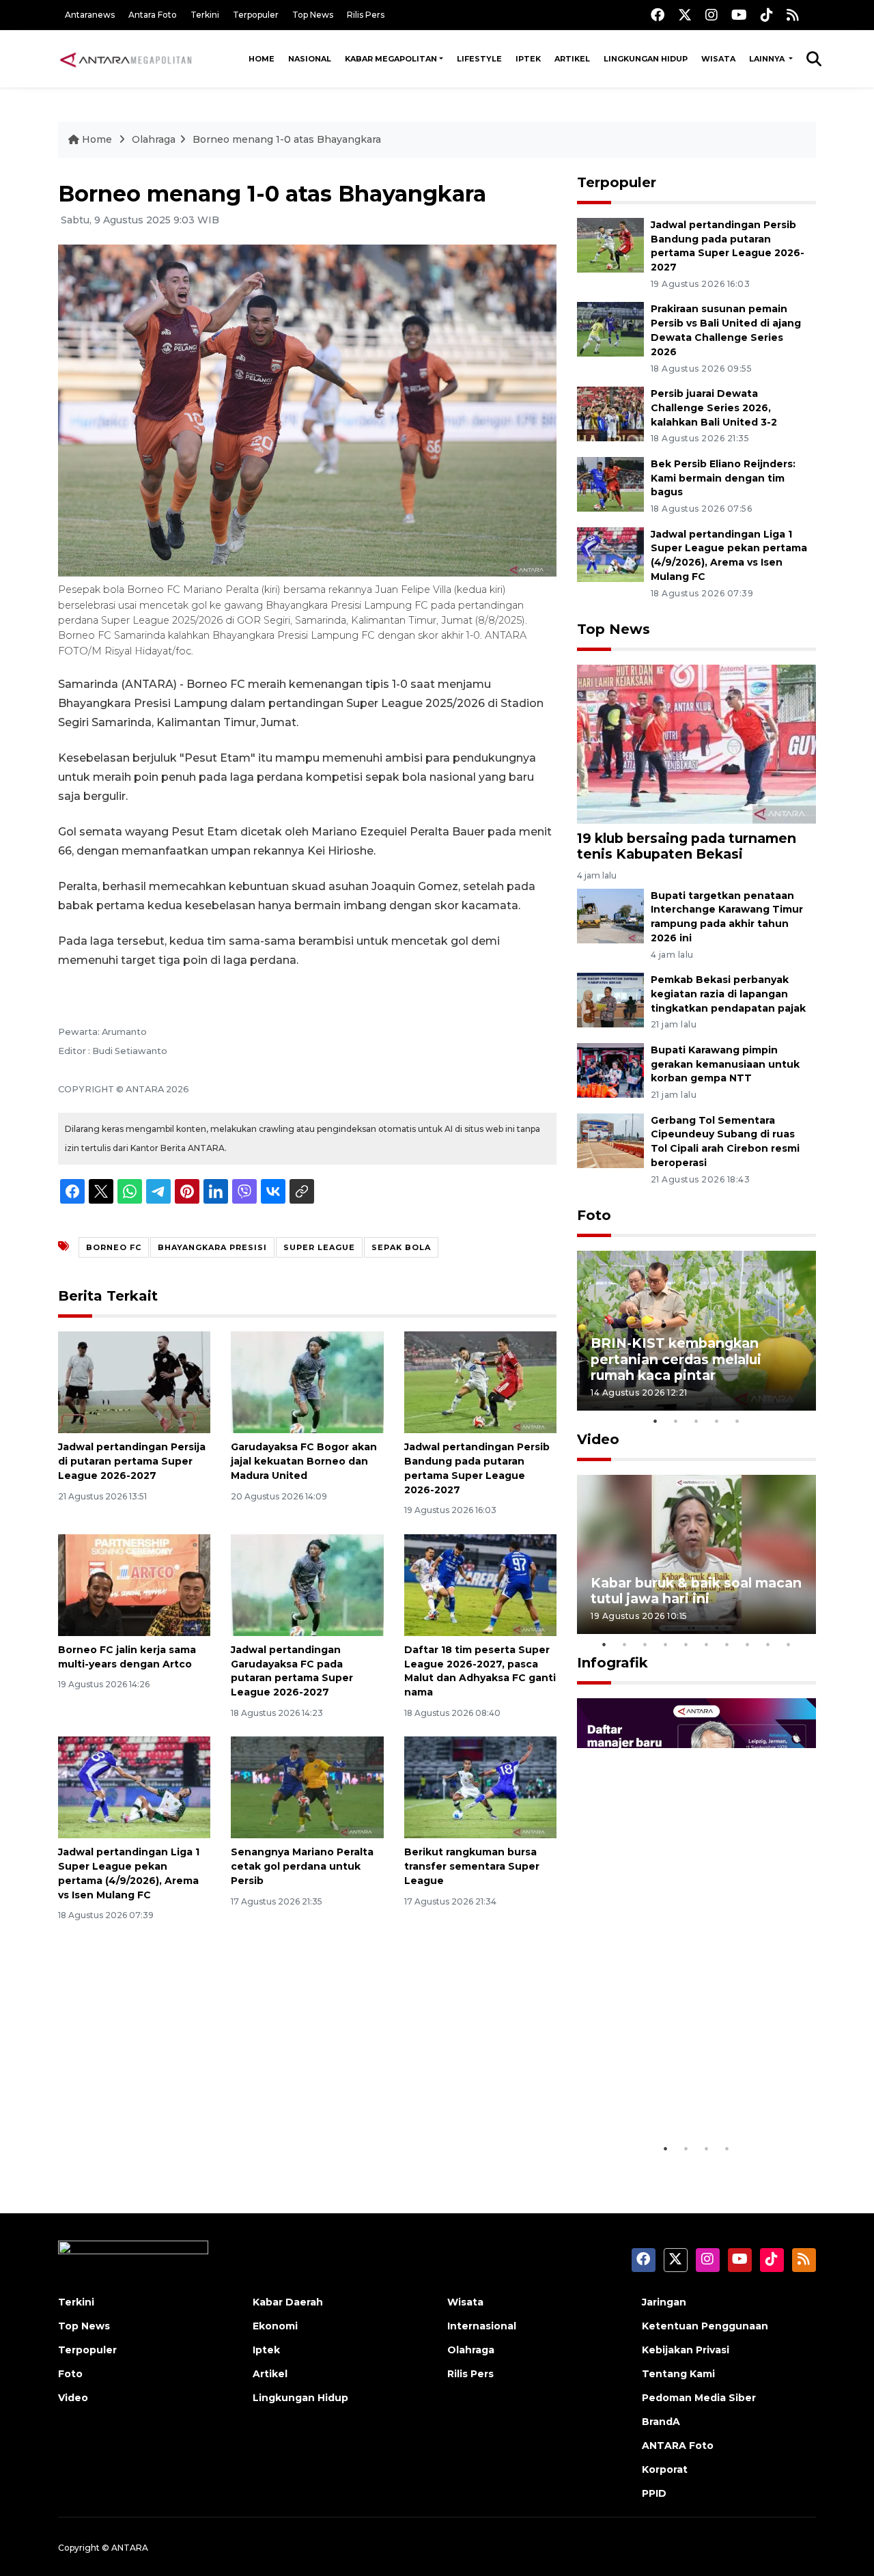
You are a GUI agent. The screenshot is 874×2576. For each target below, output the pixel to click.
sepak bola (401, 1247)
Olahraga (154, 139)
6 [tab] (707, 1644)
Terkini (205, 15)
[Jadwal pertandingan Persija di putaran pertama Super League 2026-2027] (134, 1382)
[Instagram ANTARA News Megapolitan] (711, 15)
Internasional (482, 2326)
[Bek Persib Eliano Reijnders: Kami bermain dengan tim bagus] (610, 483)
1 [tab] (655, 1421)
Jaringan (664, 2302)
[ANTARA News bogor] (126, 59)
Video (598, 1439)
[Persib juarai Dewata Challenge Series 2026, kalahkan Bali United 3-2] (610, 413)
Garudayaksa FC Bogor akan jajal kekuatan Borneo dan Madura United (304, 1461)
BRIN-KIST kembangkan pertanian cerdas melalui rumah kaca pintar (676, 1359)
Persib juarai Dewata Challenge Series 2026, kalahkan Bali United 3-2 (714, 408)
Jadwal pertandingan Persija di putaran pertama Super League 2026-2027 (132, 1461)
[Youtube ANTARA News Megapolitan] (739, 15)
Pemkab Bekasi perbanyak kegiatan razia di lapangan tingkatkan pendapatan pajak (728, 994)
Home (262, 59)
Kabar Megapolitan (391, 59)
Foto (594, 1215)
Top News (313, 15)
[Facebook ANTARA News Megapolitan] (658, 15)
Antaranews (90, 15)
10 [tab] (789, 1644)
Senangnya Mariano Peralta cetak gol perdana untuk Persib (302, 1866)
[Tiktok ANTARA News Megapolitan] (767, 15)
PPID (654, 2493)
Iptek (528, 59)
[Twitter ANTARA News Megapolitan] (685, 15)
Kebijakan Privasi (686, 2350)
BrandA (661, 2422)
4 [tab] (717, 1421)
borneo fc (114, 1247)
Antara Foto (153, 15)
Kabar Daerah (288, 2302)
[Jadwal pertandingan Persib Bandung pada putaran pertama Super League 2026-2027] (480, 1382)
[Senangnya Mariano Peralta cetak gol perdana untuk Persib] (307, 1787)
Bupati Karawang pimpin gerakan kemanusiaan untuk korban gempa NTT (725, 1064)
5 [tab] (737, 1421)
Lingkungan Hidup (646, 59)
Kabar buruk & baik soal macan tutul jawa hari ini (696, 1591)
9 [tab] (768, 1644)
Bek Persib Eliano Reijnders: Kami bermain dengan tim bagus (723, 478)
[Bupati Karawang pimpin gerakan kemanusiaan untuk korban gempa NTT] (610, 1069)
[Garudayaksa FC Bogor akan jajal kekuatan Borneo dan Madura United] (307, 1382)
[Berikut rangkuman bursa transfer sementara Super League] (480, 1787)
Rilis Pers (366, 15)
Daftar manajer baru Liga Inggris (677, 2093)
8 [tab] (748, 1644)
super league (319, 1247)
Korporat (665, 2469)
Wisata (718, 59)
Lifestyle (479, 59)
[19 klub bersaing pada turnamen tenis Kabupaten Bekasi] (696, 744)
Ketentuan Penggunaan (705, 2326)
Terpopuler (256, 15)
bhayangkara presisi (212, 1247)
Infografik (612, 1663)
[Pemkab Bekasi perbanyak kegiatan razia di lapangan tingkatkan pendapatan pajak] (610, 999)
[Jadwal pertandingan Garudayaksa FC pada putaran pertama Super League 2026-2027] (307, 1584)
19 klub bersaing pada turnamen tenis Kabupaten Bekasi (687, 846)
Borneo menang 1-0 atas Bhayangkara (287, 139)
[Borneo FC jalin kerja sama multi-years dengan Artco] (134, 1584)
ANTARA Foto (678, 2446)
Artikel (572, 59)
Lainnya (768, 59)
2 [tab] (676, 1421)
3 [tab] (696, 1421)
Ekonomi (275, 2326)
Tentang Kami (678, 2374)
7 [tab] (727, 1644)
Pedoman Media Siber (699, 2398)
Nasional (310, 59)
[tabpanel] (696, 1330)
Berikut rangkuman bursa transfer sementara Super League (472, 1866)
